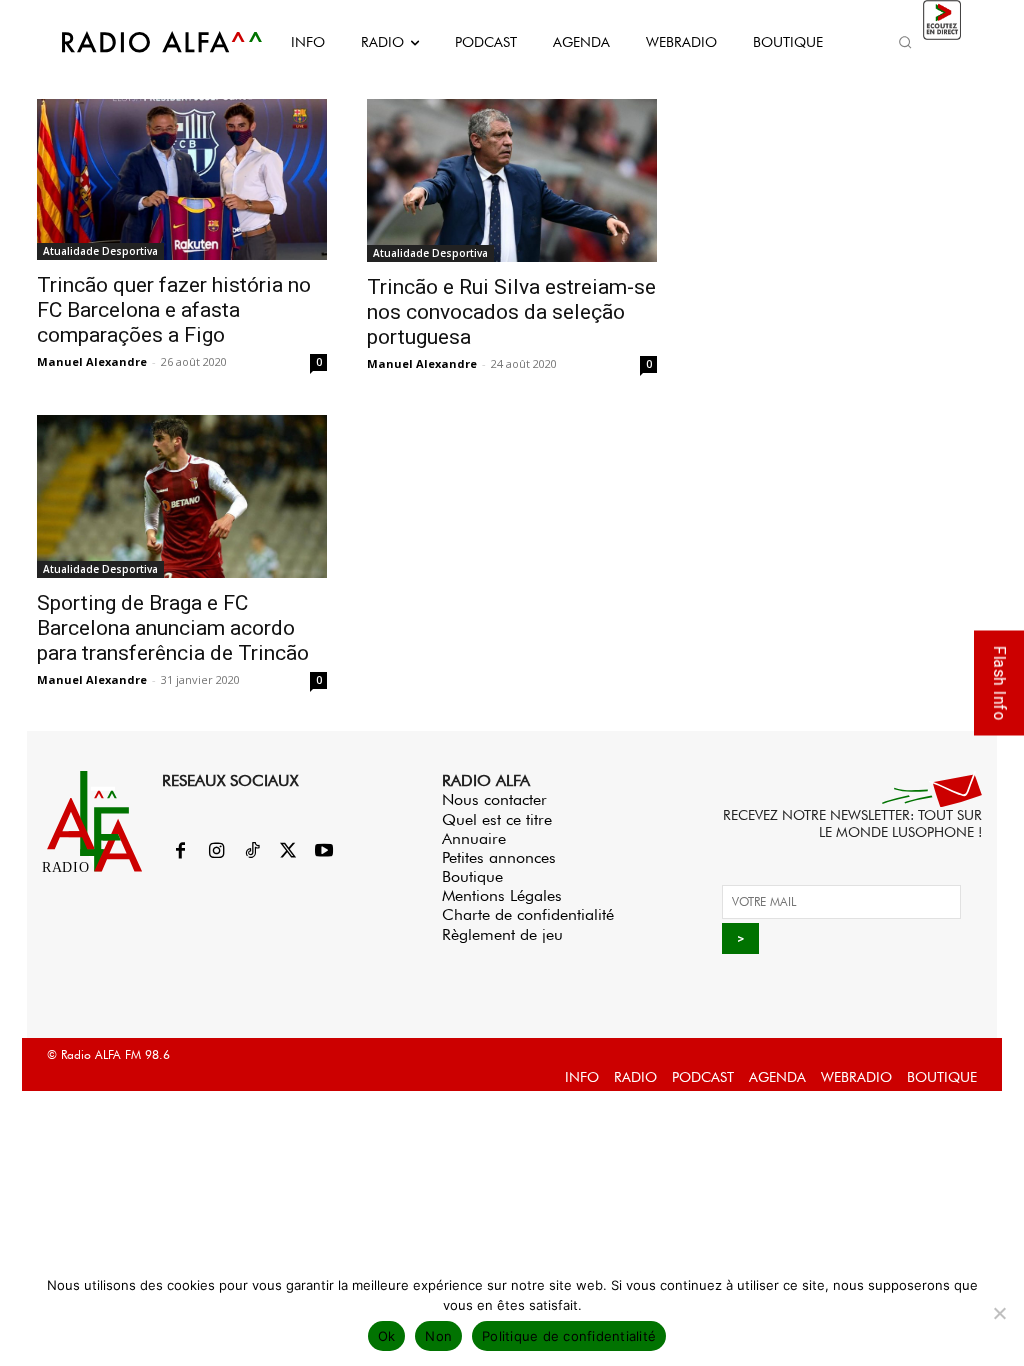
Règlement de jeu (502, 934)
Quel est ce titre (497, 819)
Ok (387, 1336)
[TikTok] (252, 852)
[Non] (999, 1313)
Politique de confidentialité (569, 1336)
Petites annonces (499, 857)
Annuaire (474, 838)
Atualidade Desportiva (100, 251)
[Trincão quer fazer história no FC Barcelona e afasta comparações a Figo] (182, 179)
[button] (906, 42)
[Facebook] (180, 852)
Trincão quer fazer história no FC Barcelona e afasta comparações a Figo (174, 310)
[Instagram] (216, 852)
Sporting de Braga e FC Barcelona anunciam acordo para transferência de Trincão (175, 628)
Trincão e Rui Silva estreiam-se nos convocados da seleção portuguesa (511, 312)
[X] (288, 852)
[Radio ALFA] (140, 42)
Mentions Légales (502, 895)
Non (438, 1336)
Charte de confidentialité (528, 914)
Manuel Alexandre (92, 361)
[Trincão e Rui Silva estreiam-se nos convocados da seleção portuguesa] (512, 180)
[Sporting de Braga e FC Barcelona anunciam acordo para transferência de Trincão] (182, 496)
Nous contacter (494, 799)
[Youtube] (324, 852)
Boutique (472, 876)
